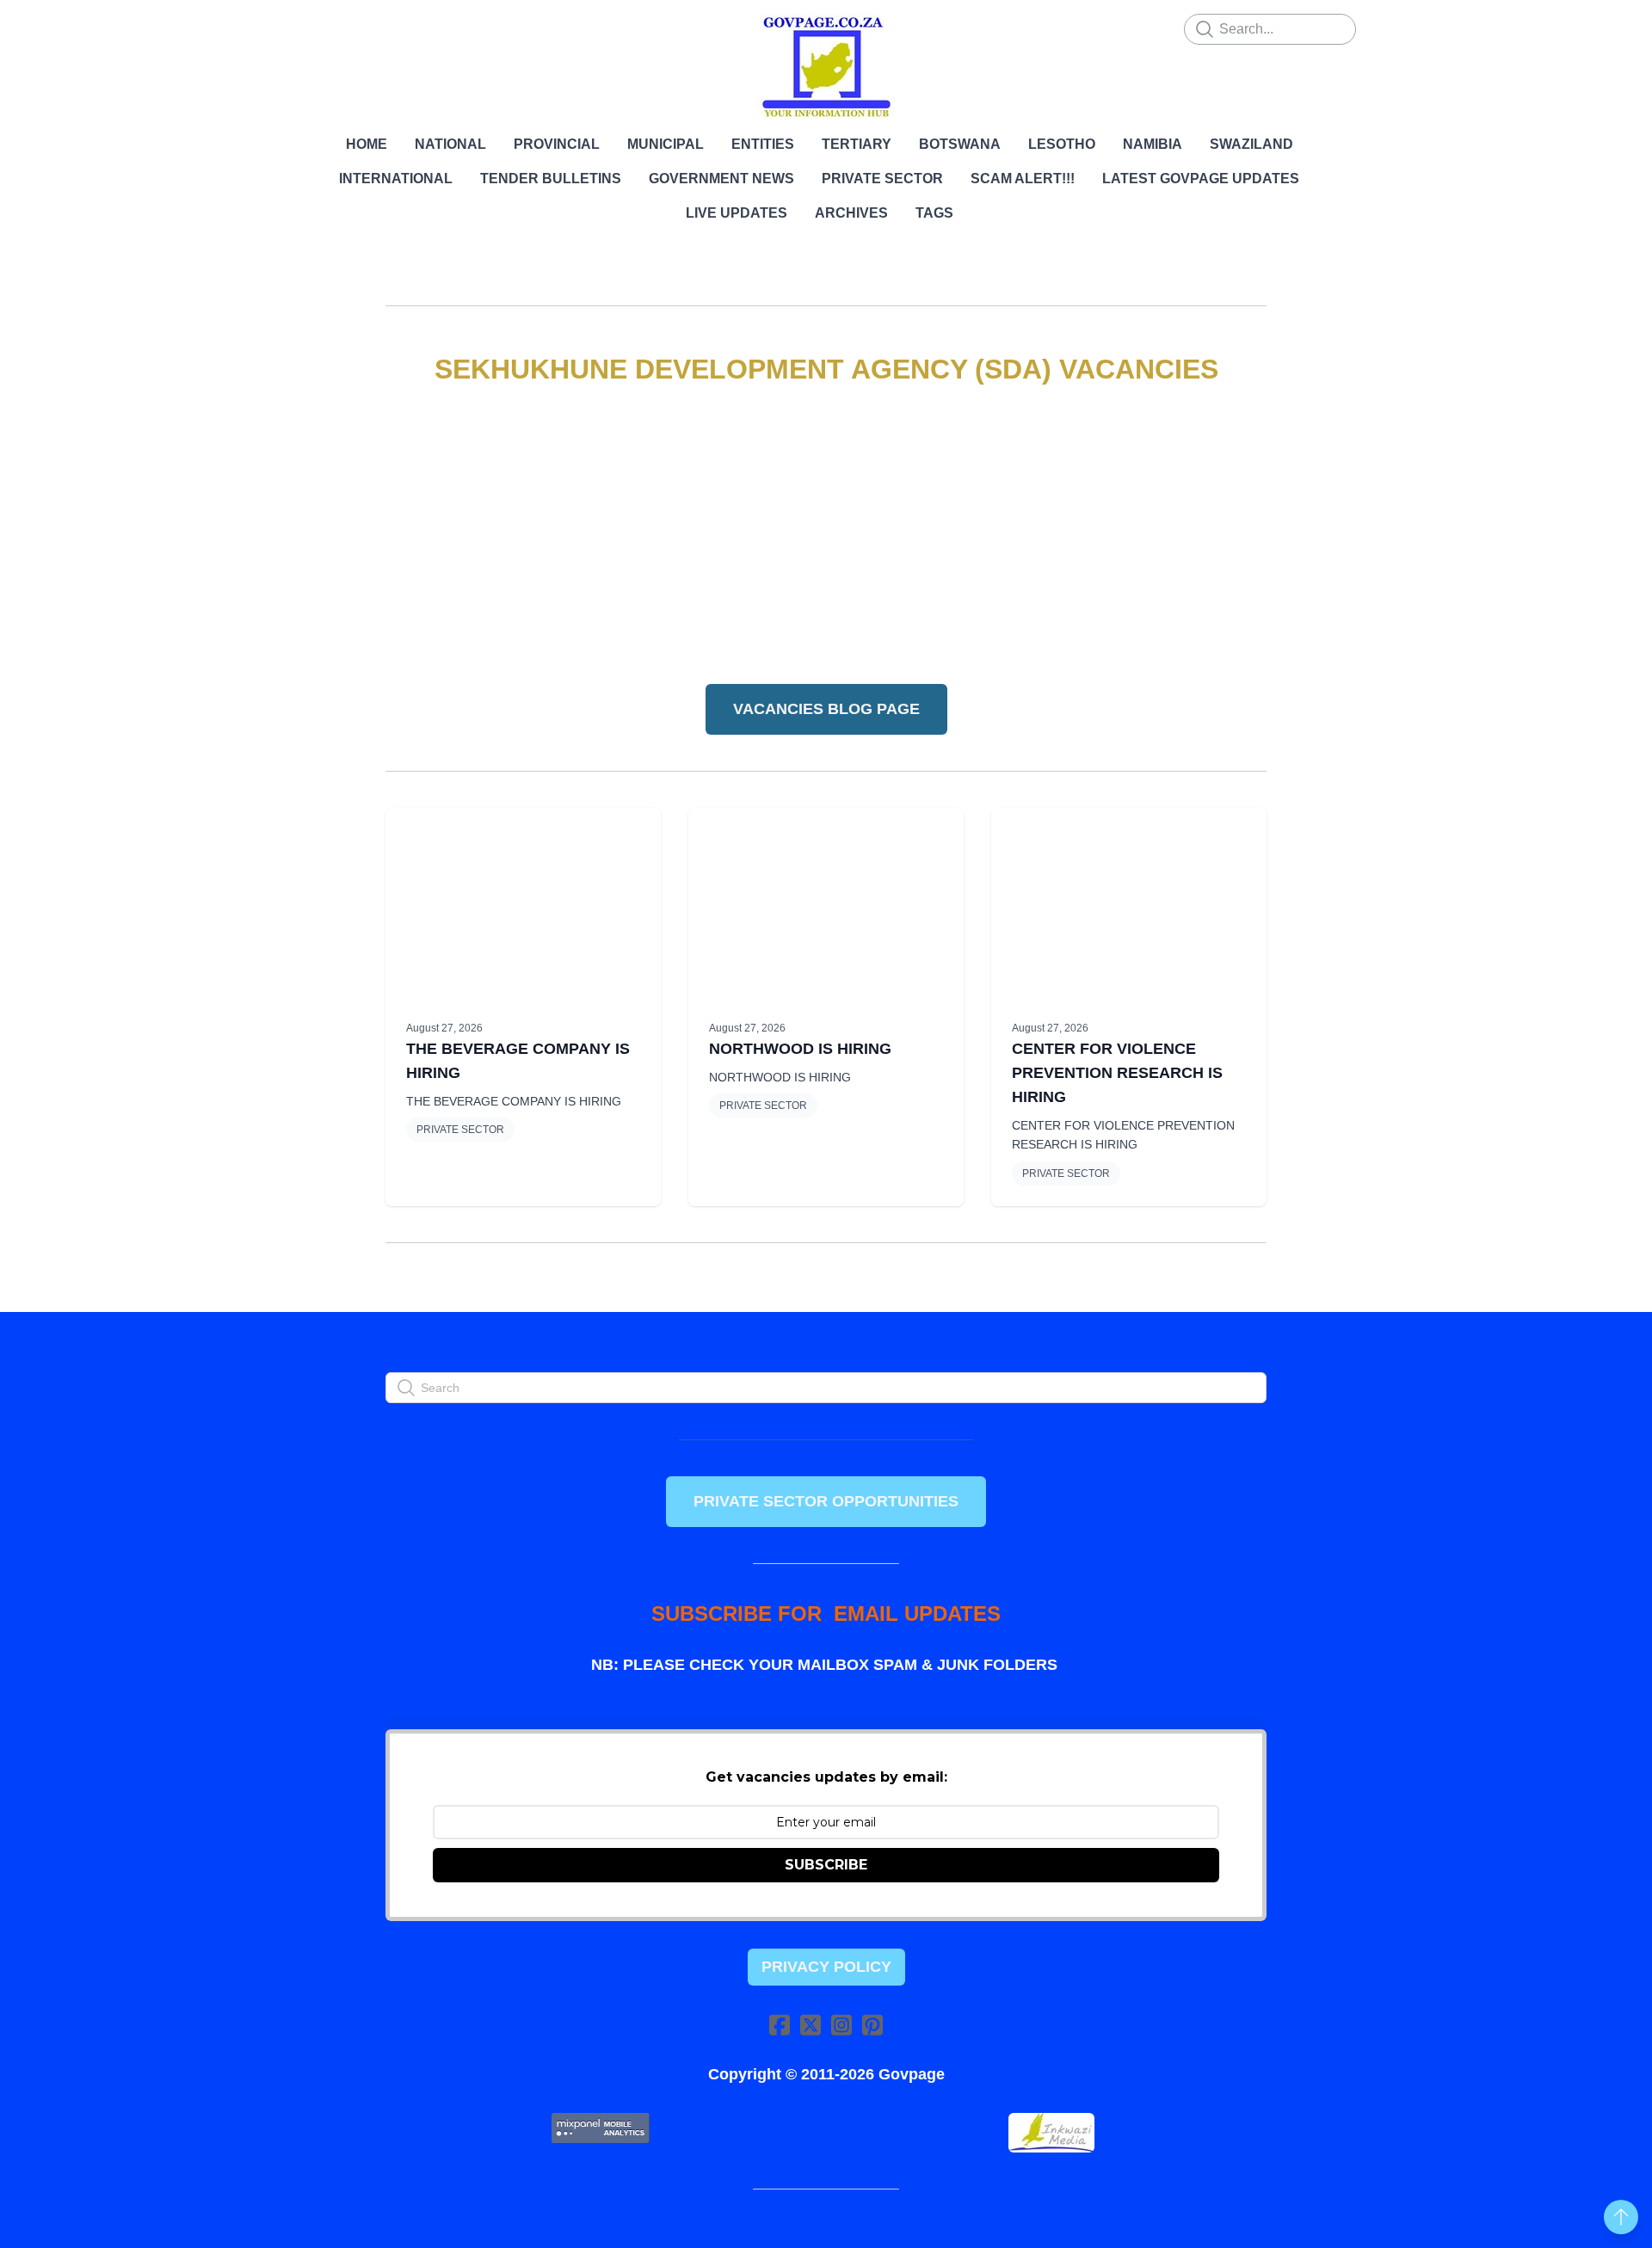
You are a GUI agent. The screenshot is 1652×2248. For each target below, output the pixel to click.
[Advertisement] (826, 536)
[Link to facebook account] (780, 2025)
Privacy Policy (826, 1967)
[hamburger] (310, 28)
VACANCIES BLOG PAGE (826, 709)
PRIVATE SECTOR (460, 1130)
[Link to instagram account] (841, 2025)
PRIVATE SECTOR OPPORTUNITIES (826, 1501)
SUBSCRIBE (826, 1865)
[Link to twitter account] (811, 2025)
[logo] (826, 67)
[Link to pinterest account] (872, 2025)
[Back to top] (1621, 2217)
